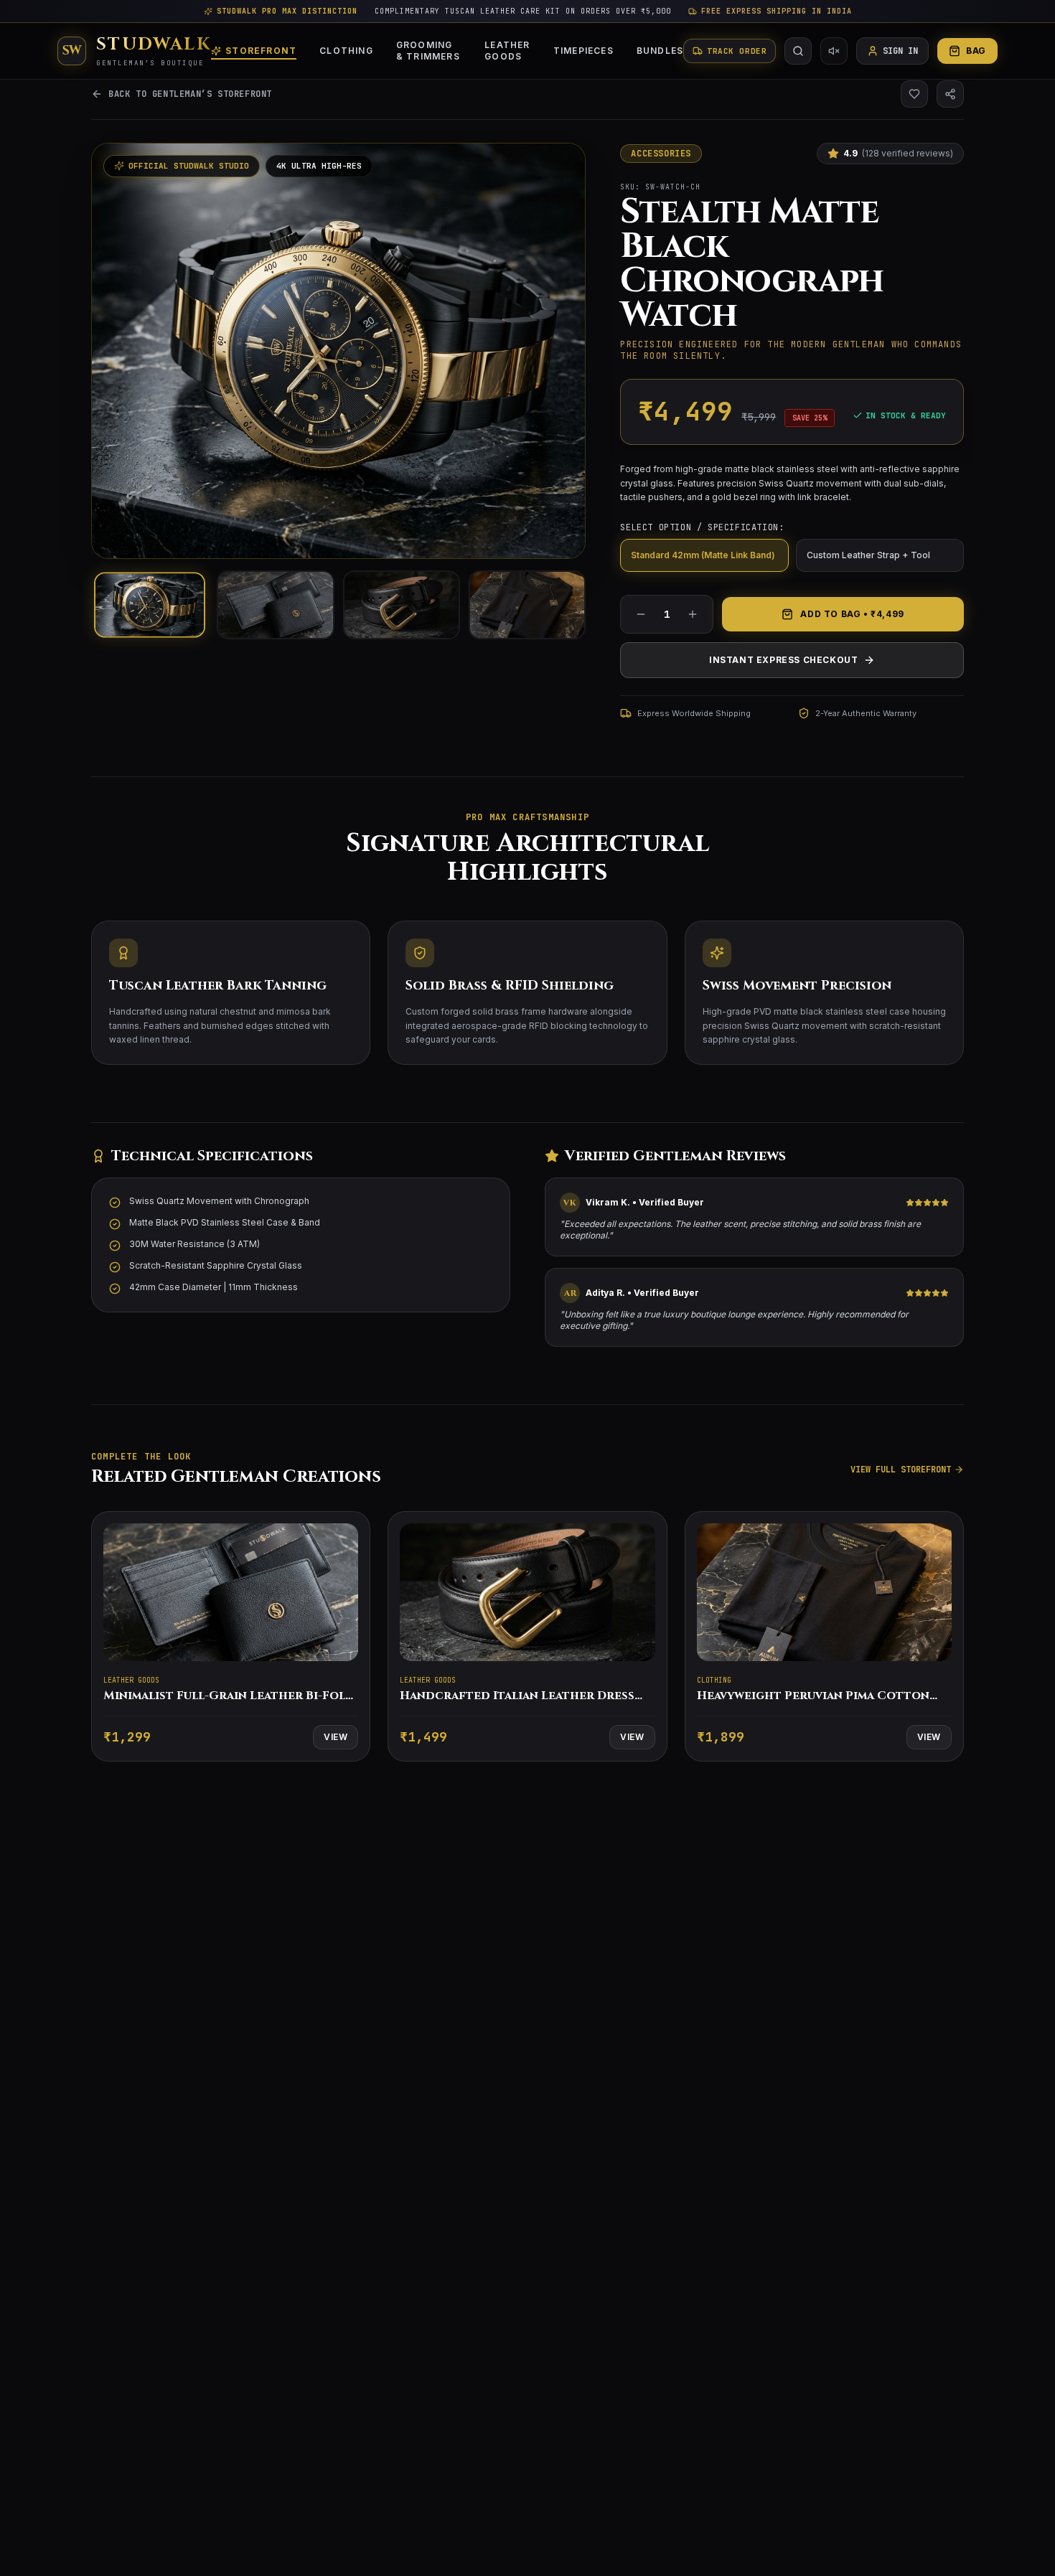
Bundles (660, 51)
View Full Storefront (901, 1470)
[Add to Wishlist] (914, 94)
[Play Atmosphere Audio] (834, 51)
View (336, 1737)
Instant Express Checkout (783, 660)
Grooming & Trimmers (428, 51)
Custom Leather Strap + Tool (868, 555)
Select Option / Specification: (702, 527)
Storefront (261, 51)
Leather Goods (507, 51)
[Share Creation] (950, 94)
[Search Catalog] (798, 51)
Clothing (346, 51)
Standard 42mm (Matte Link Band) (703, 555)
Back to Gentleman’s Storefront (190, 94)
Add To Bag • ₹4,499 (852, 614)
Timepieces (583, 51)
